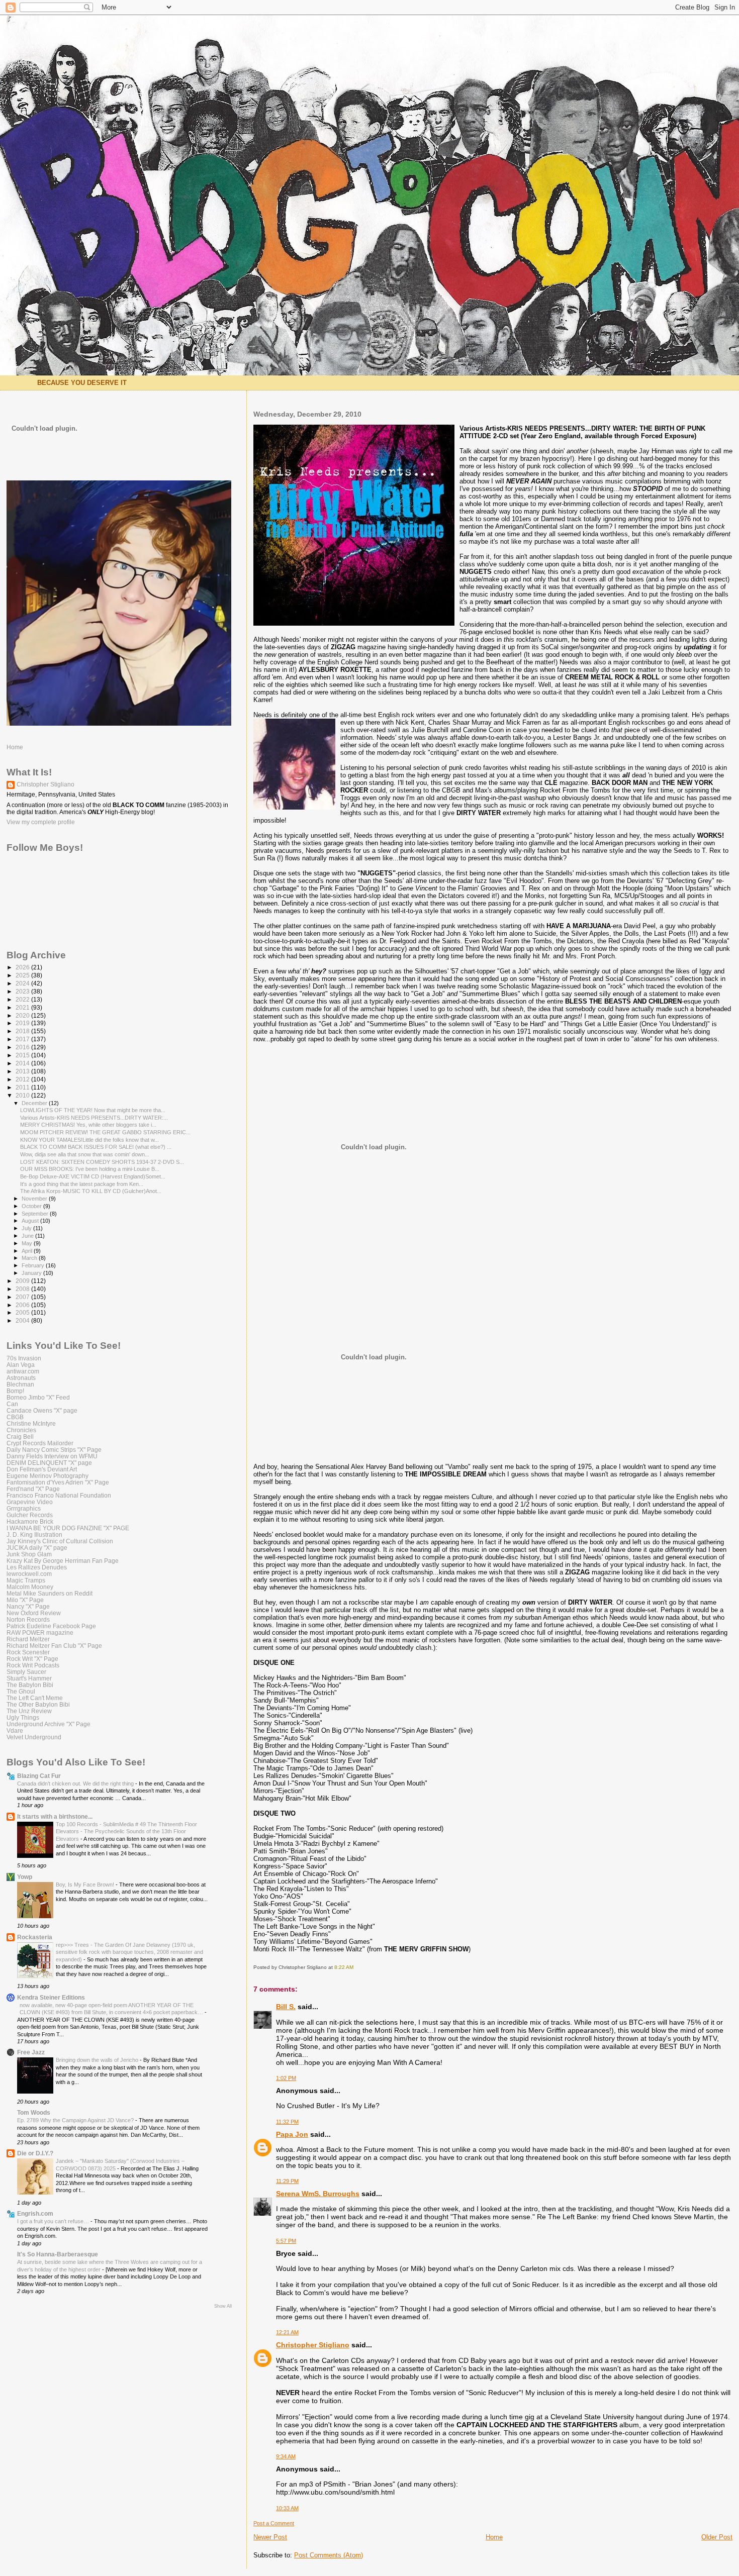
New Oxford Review (34, 1613)
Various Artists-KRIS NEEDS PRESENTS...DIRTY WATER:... (94, 1118)
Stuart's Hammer (29, 1678)
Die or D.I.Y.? (35, 2153)
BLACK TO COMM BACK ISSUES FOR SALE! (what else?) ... (96, 1147)
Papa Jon (292, 2134)
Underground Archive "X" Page (49, 1724)
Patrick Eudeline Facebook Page (51, 1626)
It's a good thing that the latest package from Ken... (82, 1184)
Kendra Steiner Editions (51, 1997)
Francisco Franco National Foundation (59, 1495)
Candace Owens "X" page (42, 1410)
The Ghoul (21, 1691)
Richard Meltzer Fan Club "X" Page (54, 1646)
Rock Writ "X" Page (32, 1659)
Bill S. (286, 2007)
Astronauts (21, 1378)
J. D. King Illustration (34, 1534)
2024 (23, 983)
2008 (23, 1289)
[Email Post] (356, 1967)
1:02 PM (286, 2078)
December (35, 1103)
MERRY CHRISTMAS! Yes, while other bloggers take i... (88, 1125)
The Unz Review (29, 1711)
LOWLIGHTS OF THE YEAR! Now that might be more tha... (93, 1110)
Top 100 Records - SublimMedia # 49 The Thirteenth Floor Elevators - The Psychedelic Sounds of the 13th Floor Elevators (126, 1831)
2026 (23, 967)
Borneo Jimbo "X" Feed (38, 1397)
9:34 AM (286, 2456)
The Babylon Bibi (30, 1685)
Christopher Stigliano (313, 2345)
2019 (23, 1023)
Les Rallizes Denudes (37, 1567)
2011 (23, 1087)
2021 (23, 1007)
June (28, 1236)
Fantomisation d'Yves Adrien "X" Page (58, 1482)
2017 (23, 1039)
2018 (23, 1031)
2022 (23, 999)
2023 (23, 991)
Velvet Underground (34, 1737)
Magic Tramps (26, 1580)
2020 (23, 1015)
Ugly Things (23, 1717)
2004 (23, 1320)
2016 (23, 1047)
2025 (23, 975)
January (32, 1273)
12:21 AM (287, 2332)
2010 (23, 1095)
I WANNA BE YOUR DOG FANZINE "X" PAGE (68, 1528)
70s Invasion (24, 1358)
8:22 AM (344, 1967)
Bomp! (15, 1391)
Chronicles (21, 1430)
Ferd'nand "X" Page (33, 1489)
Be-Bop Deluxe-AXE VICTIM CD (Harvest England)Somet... (93, 1176)
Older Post (717, 2537)
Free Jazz (31, 2052)
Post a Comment (274, 2523)
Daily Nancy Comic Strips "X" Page (54, 1450)
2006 (23, 1305)
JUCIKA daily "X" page (37, 1548)
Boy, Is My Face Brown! (86, 1885)
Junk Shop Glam (29, 1554)
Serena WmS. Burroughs (318, 2194)
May (28, 1243)
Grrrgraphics (24, 1508)
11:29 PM (287, 2181)
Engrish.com (35, 2213)
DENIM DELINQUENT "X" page (49, 1463)
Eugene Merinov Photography (48, 1476)
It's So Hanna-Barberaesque (58, 2254)
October (32, 1206)
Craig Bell (20, 1436)
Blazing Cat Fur (39, 1776)
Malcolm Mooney (30, 1587)
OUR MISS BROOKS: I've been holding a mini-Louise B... (90, 1169)
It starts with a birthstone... (55, 1816)
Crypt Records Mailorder (40, 1443)
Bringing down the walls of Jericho (98, 2060)
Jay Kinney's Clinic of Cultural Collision (60, 1541)
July (27, 1228)
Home (494, 2537)
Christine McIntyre (31, 1423)
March (30, 1258)
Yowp (25, 1877)
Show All (223, 2306)
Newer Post (270, 2537)
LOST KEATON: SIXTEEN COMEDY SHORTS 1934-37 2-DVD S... (102, 1162)
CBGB (15, 1417)
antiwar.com (23, 1371)
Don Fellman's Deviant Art (42, 1469)
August (31, 1221)
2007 (23, 1297)
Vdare (15, 1730)
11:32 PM (287, 2122)
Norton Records (28, 1619)
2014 (23, 1063)
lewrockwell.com (29, 1574)
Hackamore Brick (30, 1521)
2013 (23, 1071)
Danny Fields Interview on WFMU (52, 1456)
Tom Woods (34, 2112)
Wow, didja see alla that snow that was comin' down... (85, 1154)
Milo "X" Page (25, 1600)
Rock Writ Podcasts (33, 1665)
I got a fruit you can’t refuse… (54, 2221)
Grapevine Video (30, 1502)
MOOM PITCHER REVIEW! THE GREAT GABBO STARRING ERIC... (105, 1132)
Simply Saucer (26, 1672)
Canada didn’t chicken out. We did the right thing (76, 1784)
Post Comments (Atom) (329, 2555)
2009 (23, 1281)
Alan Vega (21, 1365)
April (28, 1251)
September (36, 1214)
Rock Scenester (28, 1652)
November (35, 1199)
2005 (23, 1312)
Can (12, 1404)
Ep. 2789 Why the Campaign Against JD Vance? (76, 2120)
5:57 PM (286, 2241)
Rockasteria (35, 1937)
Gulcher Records (30, 1515)
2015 (23, 1055)
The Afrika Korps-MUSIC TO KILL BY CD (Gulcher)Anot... (91, 1191)
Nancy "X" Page (28, 1606)
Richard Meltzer (28, 1639)
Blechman (20, 1384)
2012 (23, 1079)
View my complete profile (41, 822)
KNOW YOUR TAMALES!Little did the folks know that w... (89, 1140)
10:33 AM (287, 2508)
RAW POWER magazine (40, 1632)
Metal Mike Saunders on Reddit (50, 1593)
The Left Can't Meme (35, 1698)
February (34, 1265)
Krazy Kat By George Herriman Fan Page (63, 1561)
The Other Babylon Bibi (38, 1704)
